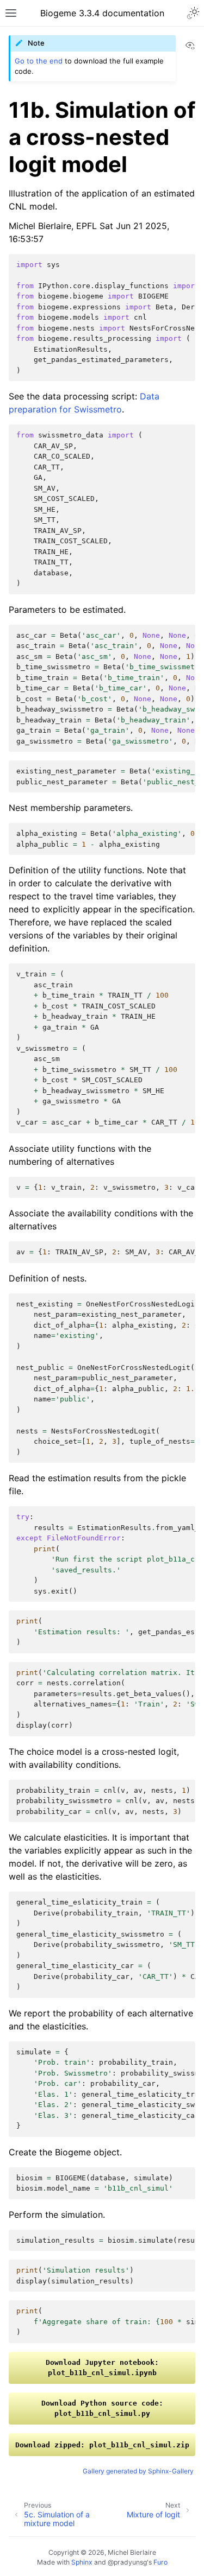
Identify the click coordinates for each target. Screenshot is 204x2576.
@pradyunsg (127, 2562)
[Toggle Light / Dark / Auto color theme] (193, 13)
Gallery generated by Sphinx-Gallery (138, 2471)
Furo (160, 2562)
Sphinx (82, 2562)
